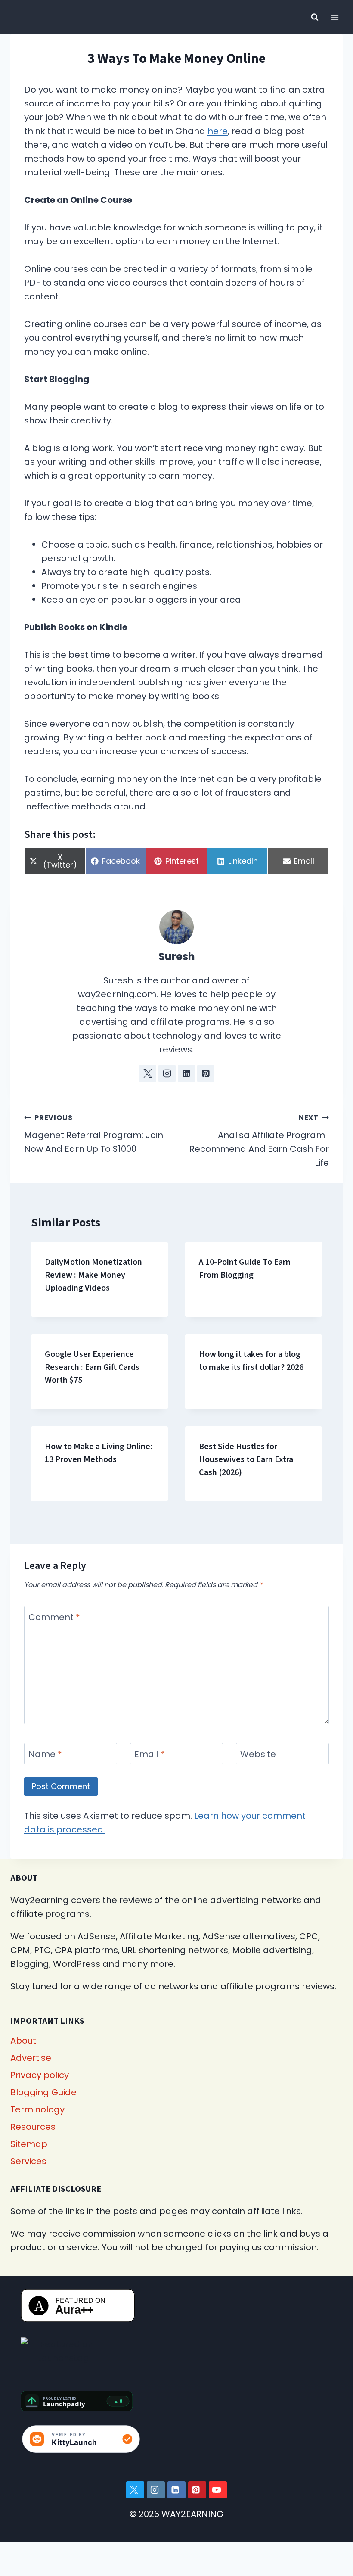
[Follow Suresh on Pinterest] (206, 1073)
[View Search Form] (315, 17)
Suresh (177, 957)
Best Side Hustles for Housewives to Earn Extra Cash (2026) (246, 1459)
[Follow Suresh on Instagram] (167, 1073)
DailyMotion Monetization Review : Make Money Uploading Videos (93, 1275)
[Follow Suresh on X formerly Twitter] (148, 1073)
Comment (54, 1617)
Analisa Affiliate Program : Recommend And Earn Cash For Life (259, 1141)
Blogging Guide (43, 2092)
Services (28, 2161)
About (23, 2041)
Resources (33, 2127)
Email (149, 1754)
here (218, 131)
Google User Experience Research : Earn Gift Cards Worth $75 (92, 1367)
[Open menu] (335, 17)
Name (45, 1754)
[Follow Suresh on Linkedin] (186, 1073)
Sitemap (29, 2144)
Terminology (37, 2109)
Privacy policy (40, 2075)
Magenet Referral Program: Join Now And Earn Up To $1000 (94, 1134)
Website (258, 1754)
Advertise (31, 2058)
